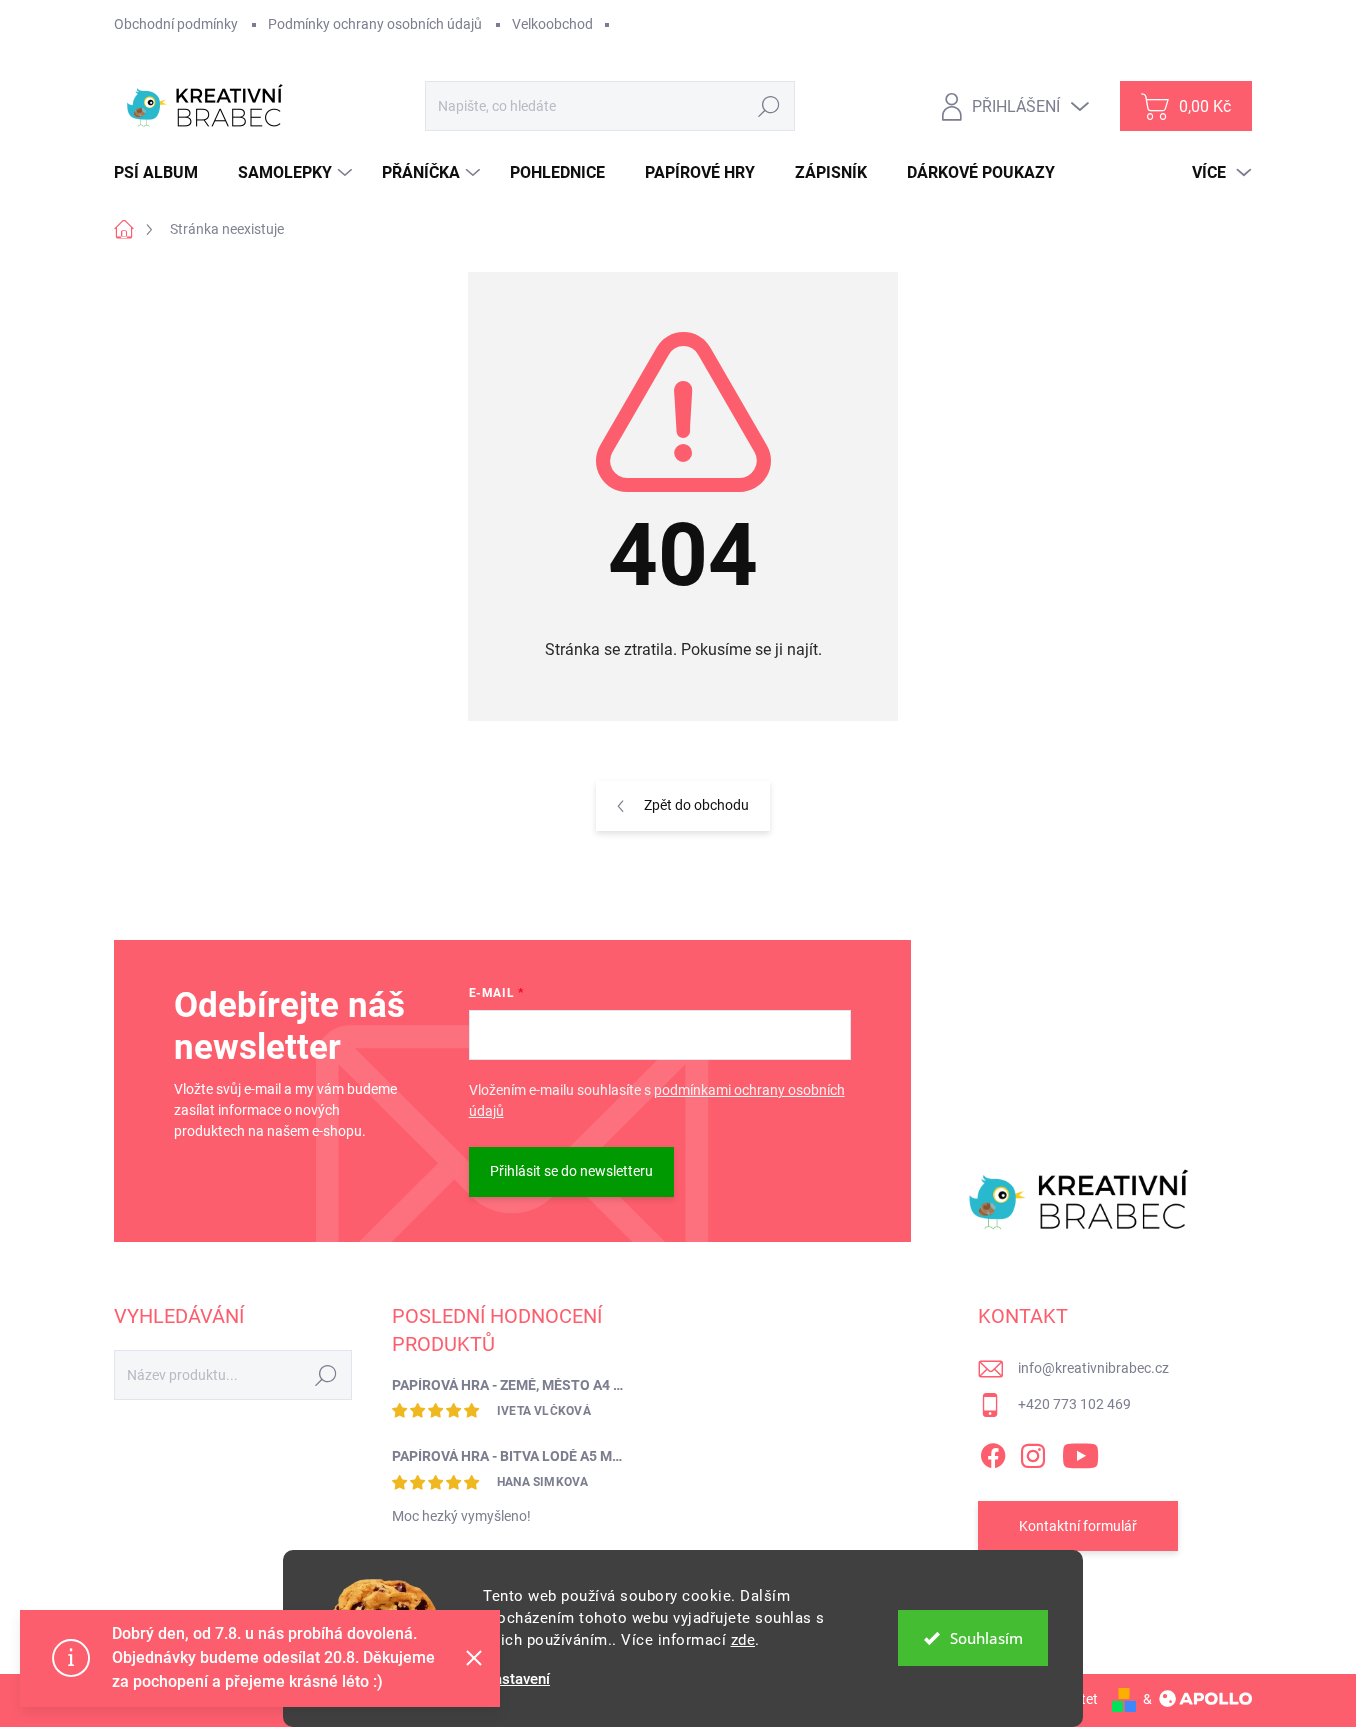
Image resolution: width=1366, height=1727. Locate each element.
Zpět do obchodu (696, 805)
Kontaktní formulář (1078, 1526)
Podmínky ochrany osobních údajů (375, 24)
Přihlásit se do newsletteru (571, 1171)
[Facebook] (993, 1452)
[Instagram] (1033, 1452)
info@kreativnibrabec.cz (1093, 1368)
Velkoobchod (552, 24)
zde (743, 1640)
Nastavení (516, 1679)
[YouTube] (1080, 1452)
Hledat (769, 106)
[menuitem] (163, 173)
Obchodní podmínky (176, 24)
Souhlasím (986, 1638)
